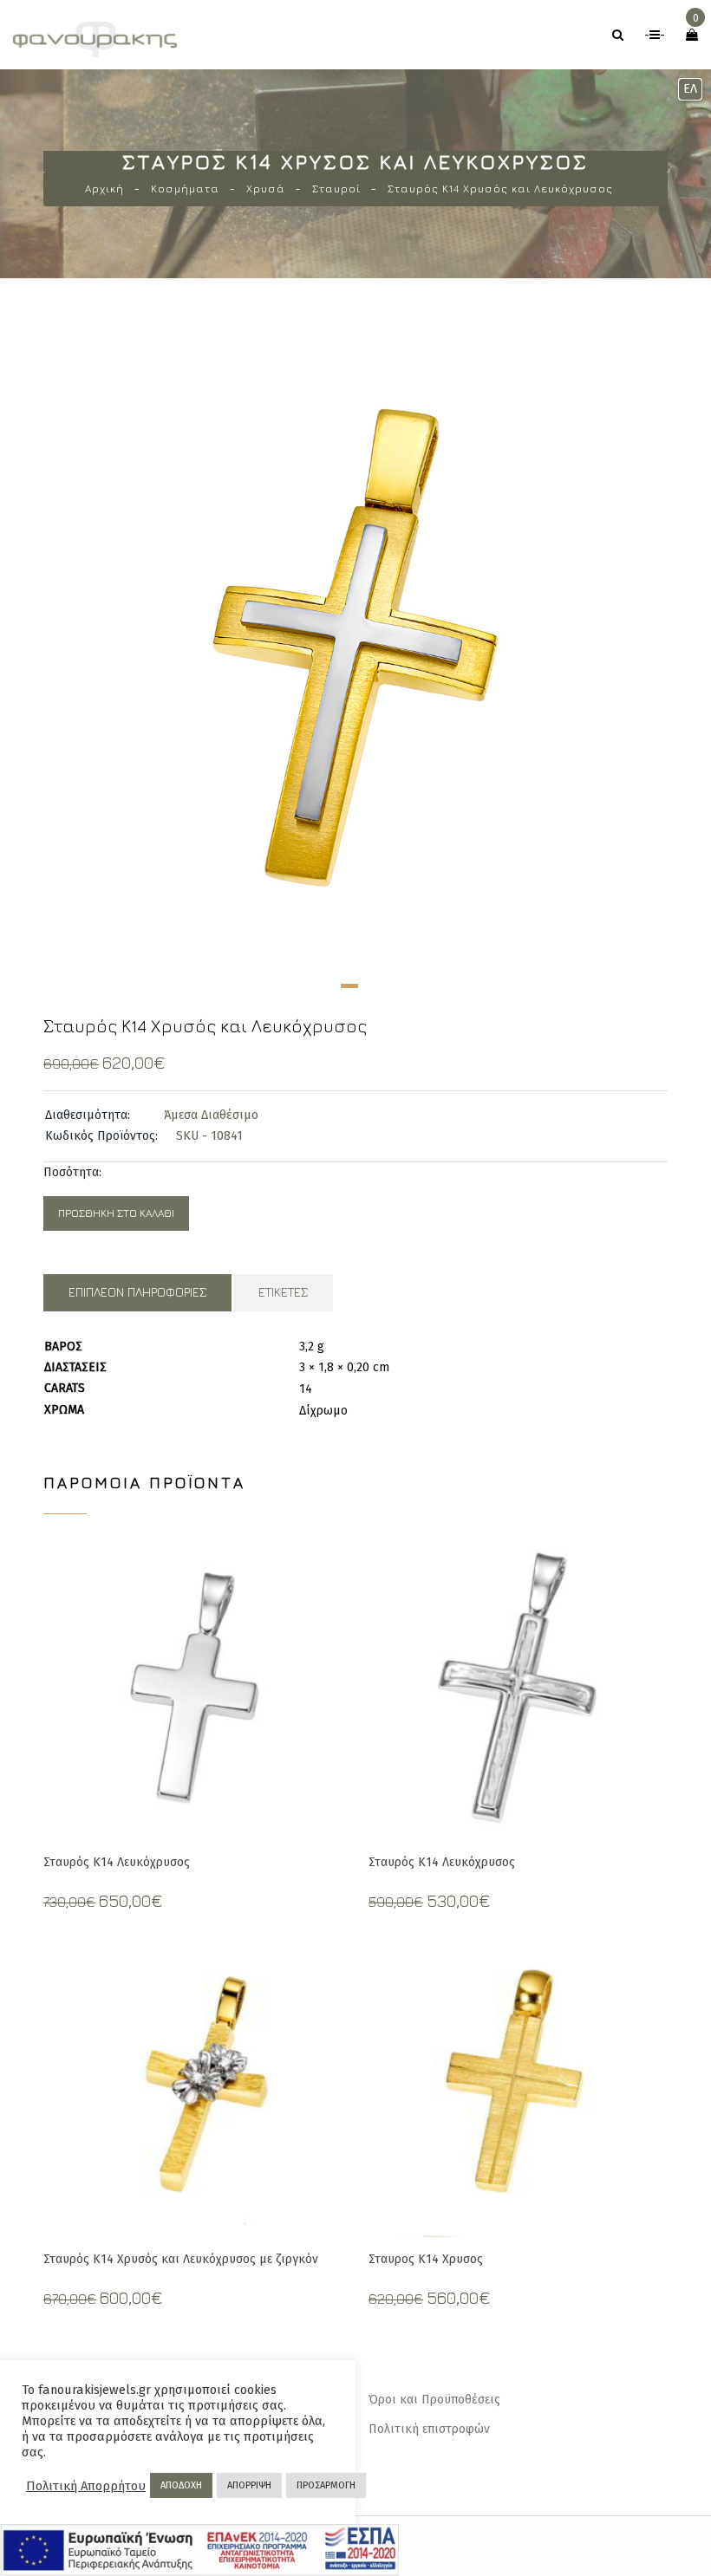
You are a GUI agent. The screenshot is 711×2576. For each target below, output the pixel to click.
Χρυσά (266, 189)
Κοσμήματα (185, 189)
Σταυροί (336, 189)
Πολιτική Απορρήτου (86, 2486)
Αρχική (104, 189)
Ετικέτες (283, 1292)
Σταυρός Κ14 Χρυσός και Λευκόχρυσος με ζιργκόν (181, 2259)
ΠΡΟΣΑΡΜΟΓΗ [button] (326, 2485)
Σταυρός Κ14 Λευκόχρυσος (117, 1862)
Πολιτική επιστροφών (429, 2429)
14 (306, 1389)
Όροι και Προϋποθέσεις (434, 2400)
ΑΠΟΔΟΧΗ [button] (181, 2485)
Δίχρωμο (323, 1411)
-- (655, 35)
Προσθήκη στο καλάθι (116, 1213)
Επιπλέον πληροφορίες (137, 1292)
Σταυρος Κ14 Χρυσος (426, 2259)
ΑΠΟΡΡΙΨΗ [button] (249, 2485)
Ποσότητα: (72, 1172)
